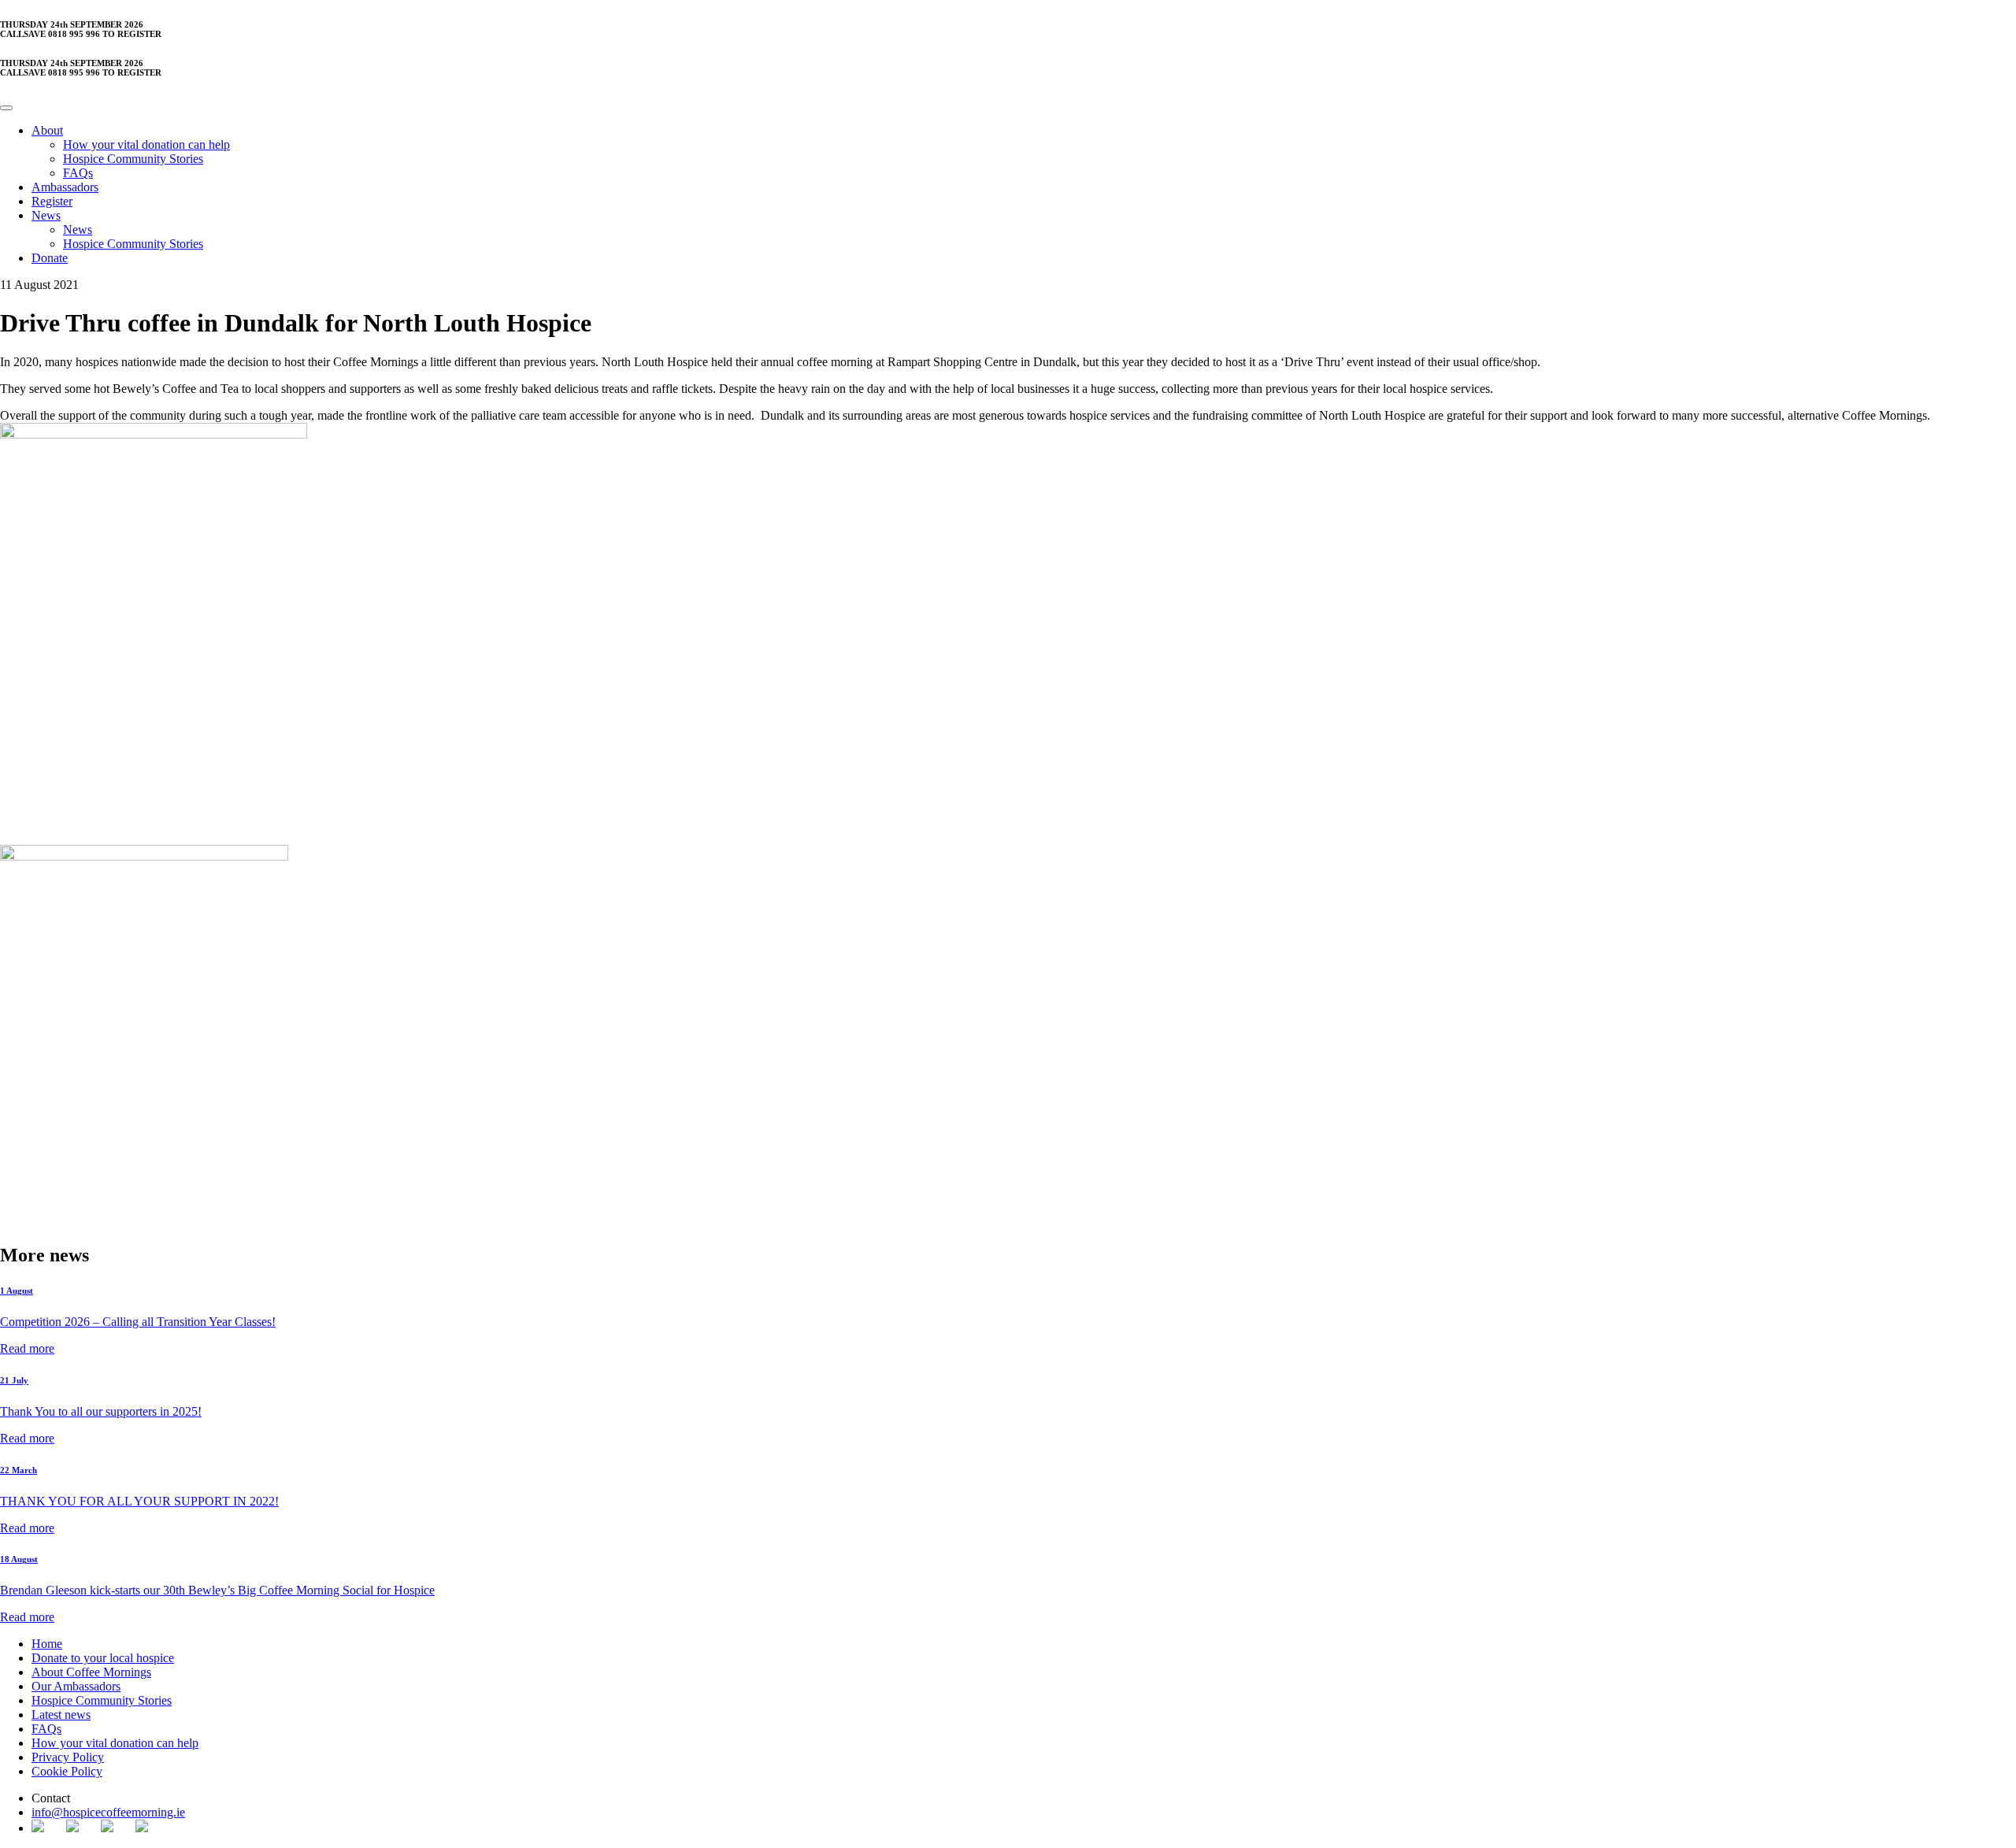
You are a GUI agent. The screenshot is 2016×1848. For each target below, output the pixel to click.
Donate (50, 258)
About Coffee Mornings (91, 1672)
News (46, 215)
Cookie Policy (67, 1771)
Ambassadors (65, 187)
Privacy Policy (68, 1757)
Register (52, 201)
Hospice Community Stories (133, 159)
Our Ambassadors (76, 1686)
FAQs (78, 173)
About (47, 130)
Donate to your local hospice (103, 1658)
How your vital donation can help (146, 144)
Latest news (61, 1715)
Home (47, 1644)
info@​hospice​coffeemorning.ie (108, 1812)
